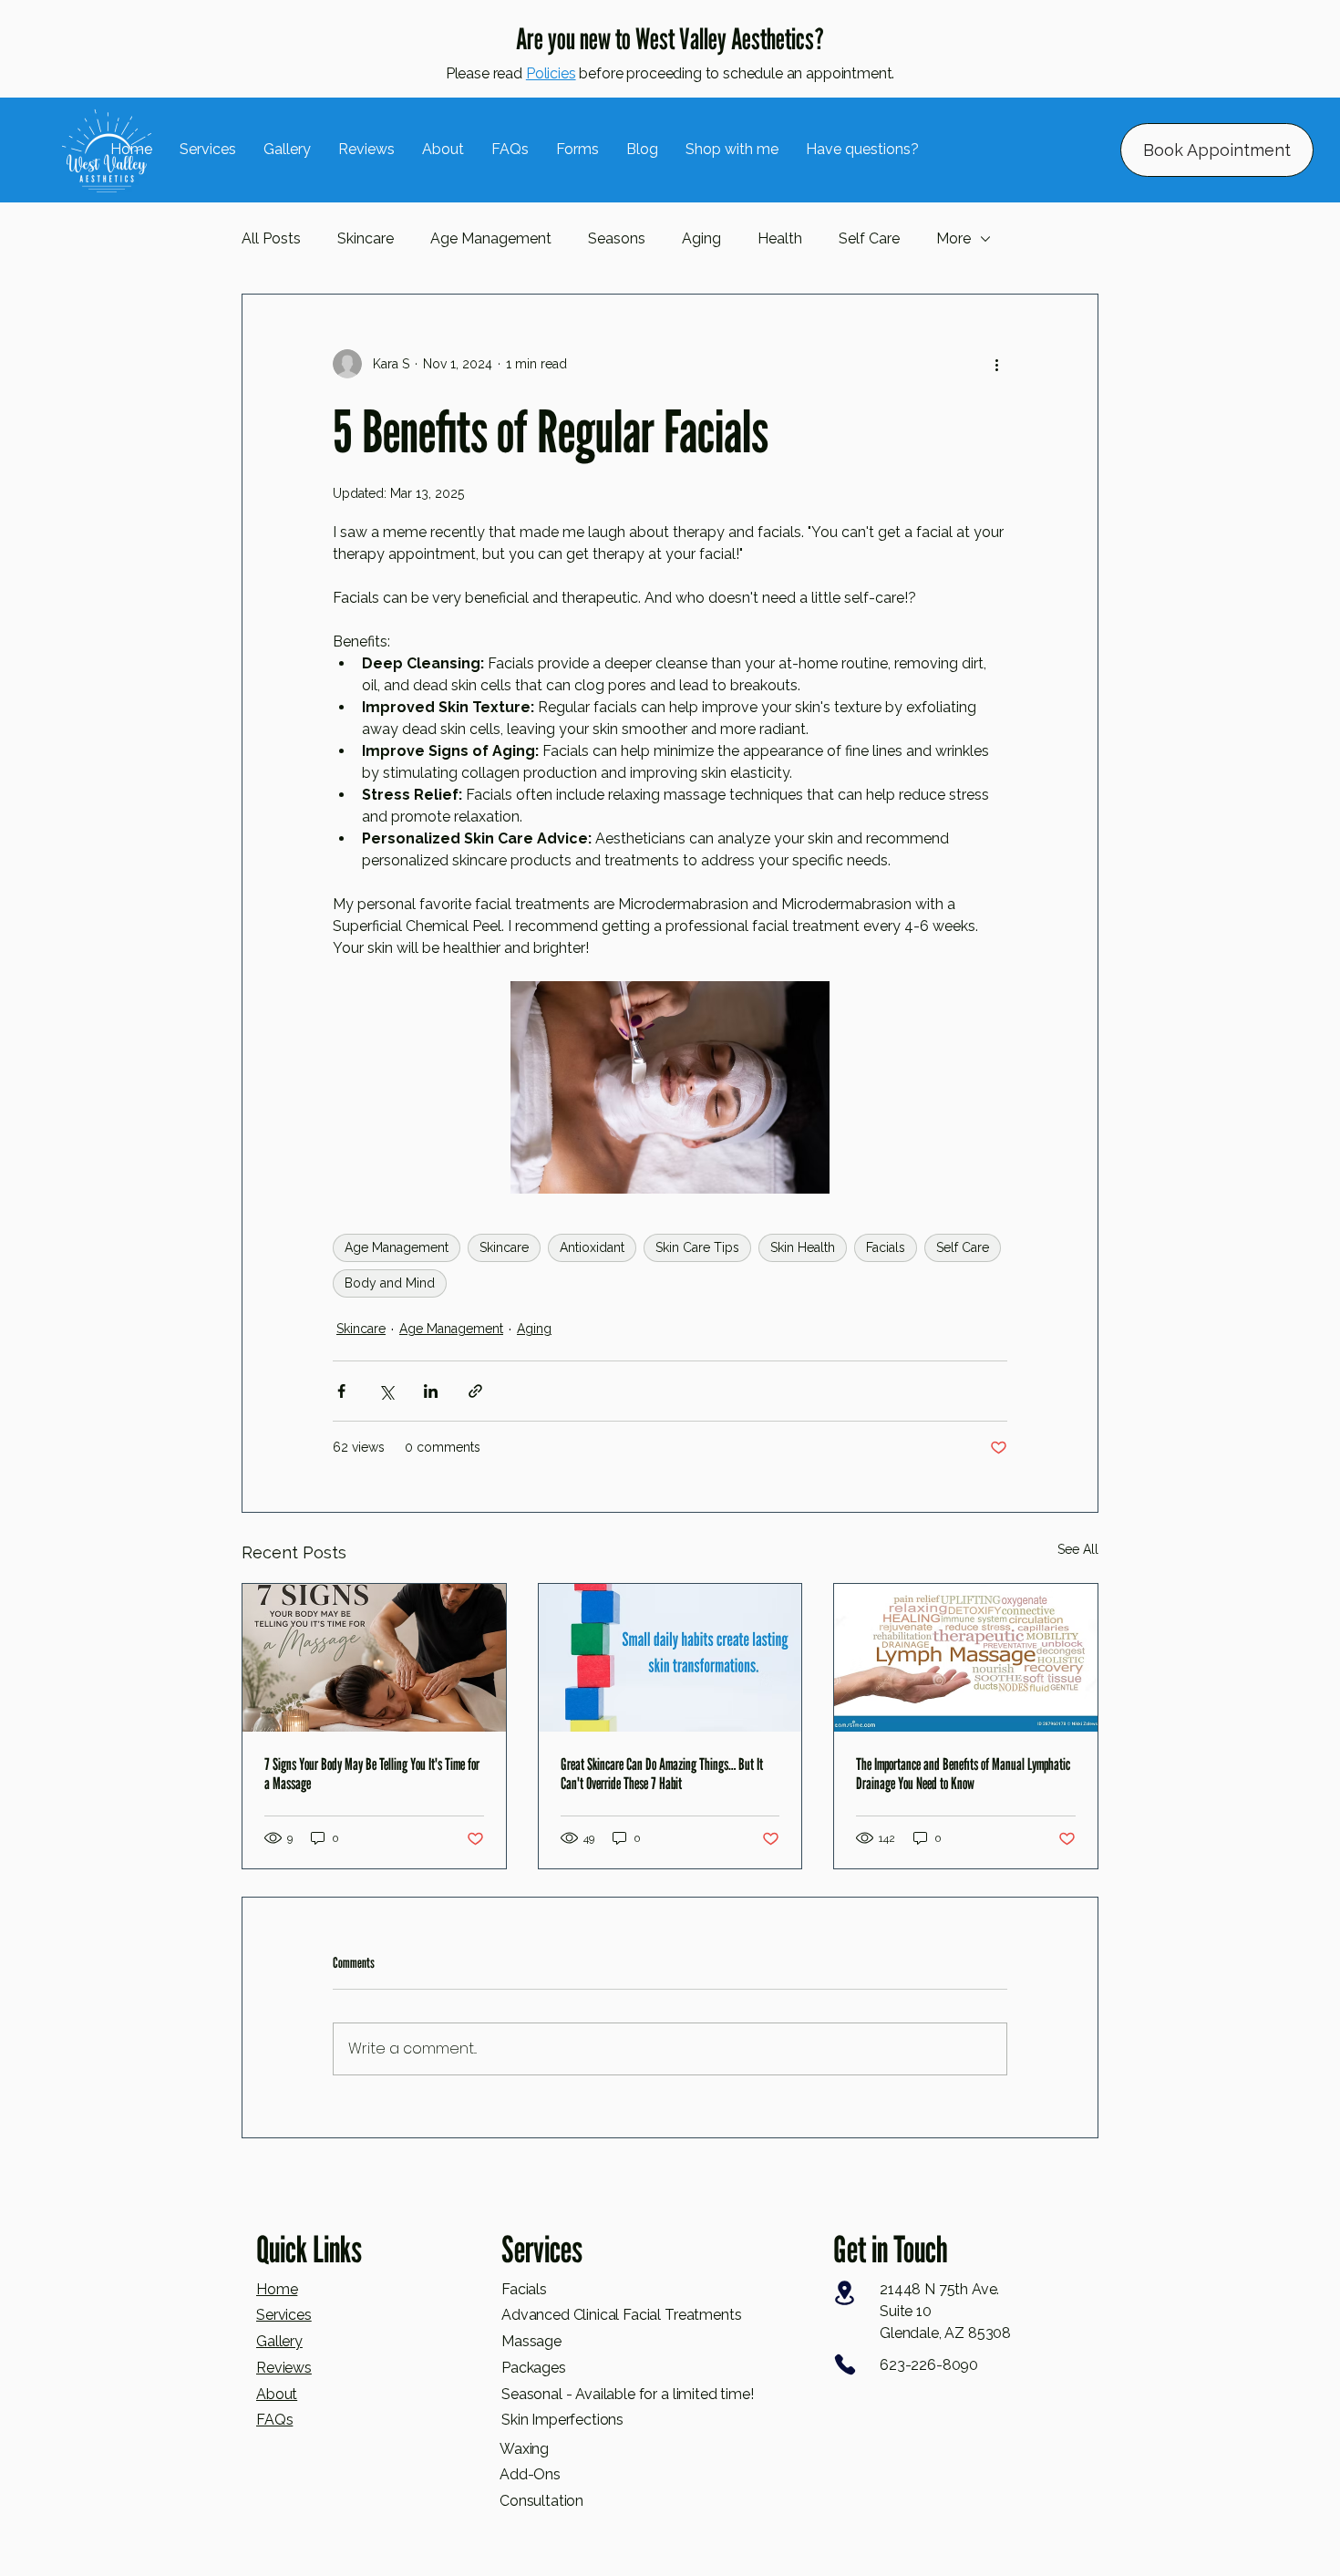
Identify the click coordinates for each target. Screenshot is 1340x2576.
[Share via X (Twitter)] (386, 1391)
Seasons (617, 238)
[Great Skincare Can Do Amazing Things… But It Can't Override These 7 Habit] (670, 1658)
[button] (732, 150)
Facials (886, 1247)
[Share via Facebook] (341, 1391)
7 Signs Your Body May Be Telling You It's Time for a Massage (372, 1774)
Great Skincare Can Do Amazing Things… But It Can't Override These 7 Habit (662, 1774)
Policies (551, 73)
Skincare (366, 238)
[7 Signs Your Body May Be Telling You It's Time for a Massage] (374, 1658)
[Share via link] (475, 1391)
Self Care (869, 238)
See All (1078, 1549)
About (277, 2394)
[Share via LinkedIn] (431, 1391)
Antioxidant (592, 1247)
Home (277, 2289)
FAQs (274, 2420)
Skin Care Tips (697, 1247)
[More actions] (996, 364)
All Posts (271, 238)
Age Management (491, 238)
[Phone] (845, 2364)
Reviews (284, 2368)
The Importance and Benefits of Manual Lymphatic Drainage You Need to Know (963, 1774)
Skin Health (803, 1247)
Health (780, 238)
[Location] (845, 2293)
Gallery (279, 2341)
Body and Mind (390, 1283)
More (953, 238)
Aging (701, 238)
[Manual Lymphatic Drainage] (966, 1658)
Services (284, 2315)
